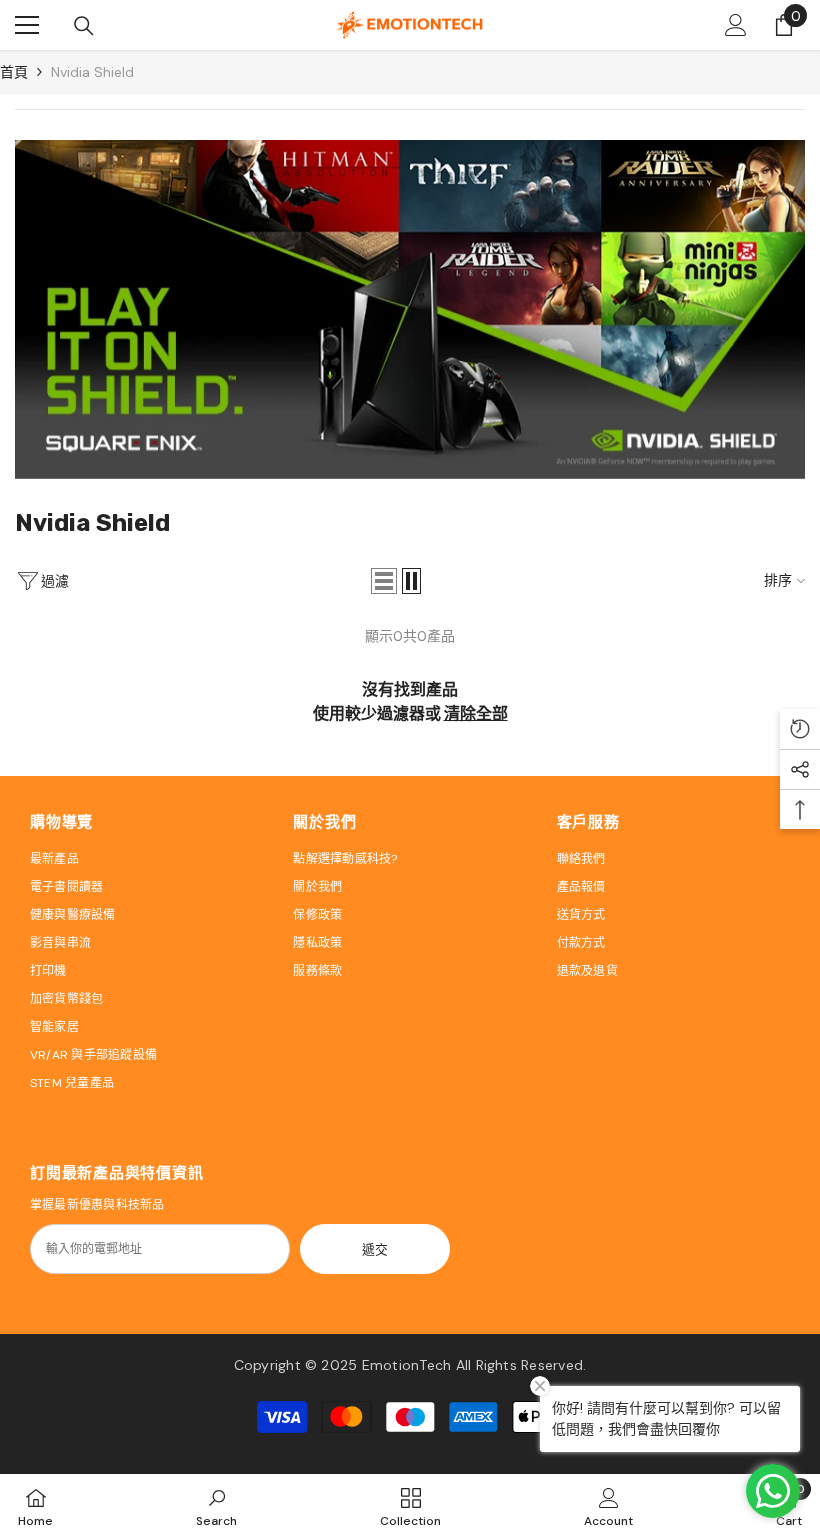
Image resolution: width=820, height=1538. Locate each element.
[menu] (27, 25)
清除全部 (476, 713)
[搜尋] (84, 26)
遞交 (375, 1249)
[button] (384, 581)
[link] (410, 309)
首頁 (14, 72)
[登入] (736, 25)
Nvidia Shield (92, 72)
